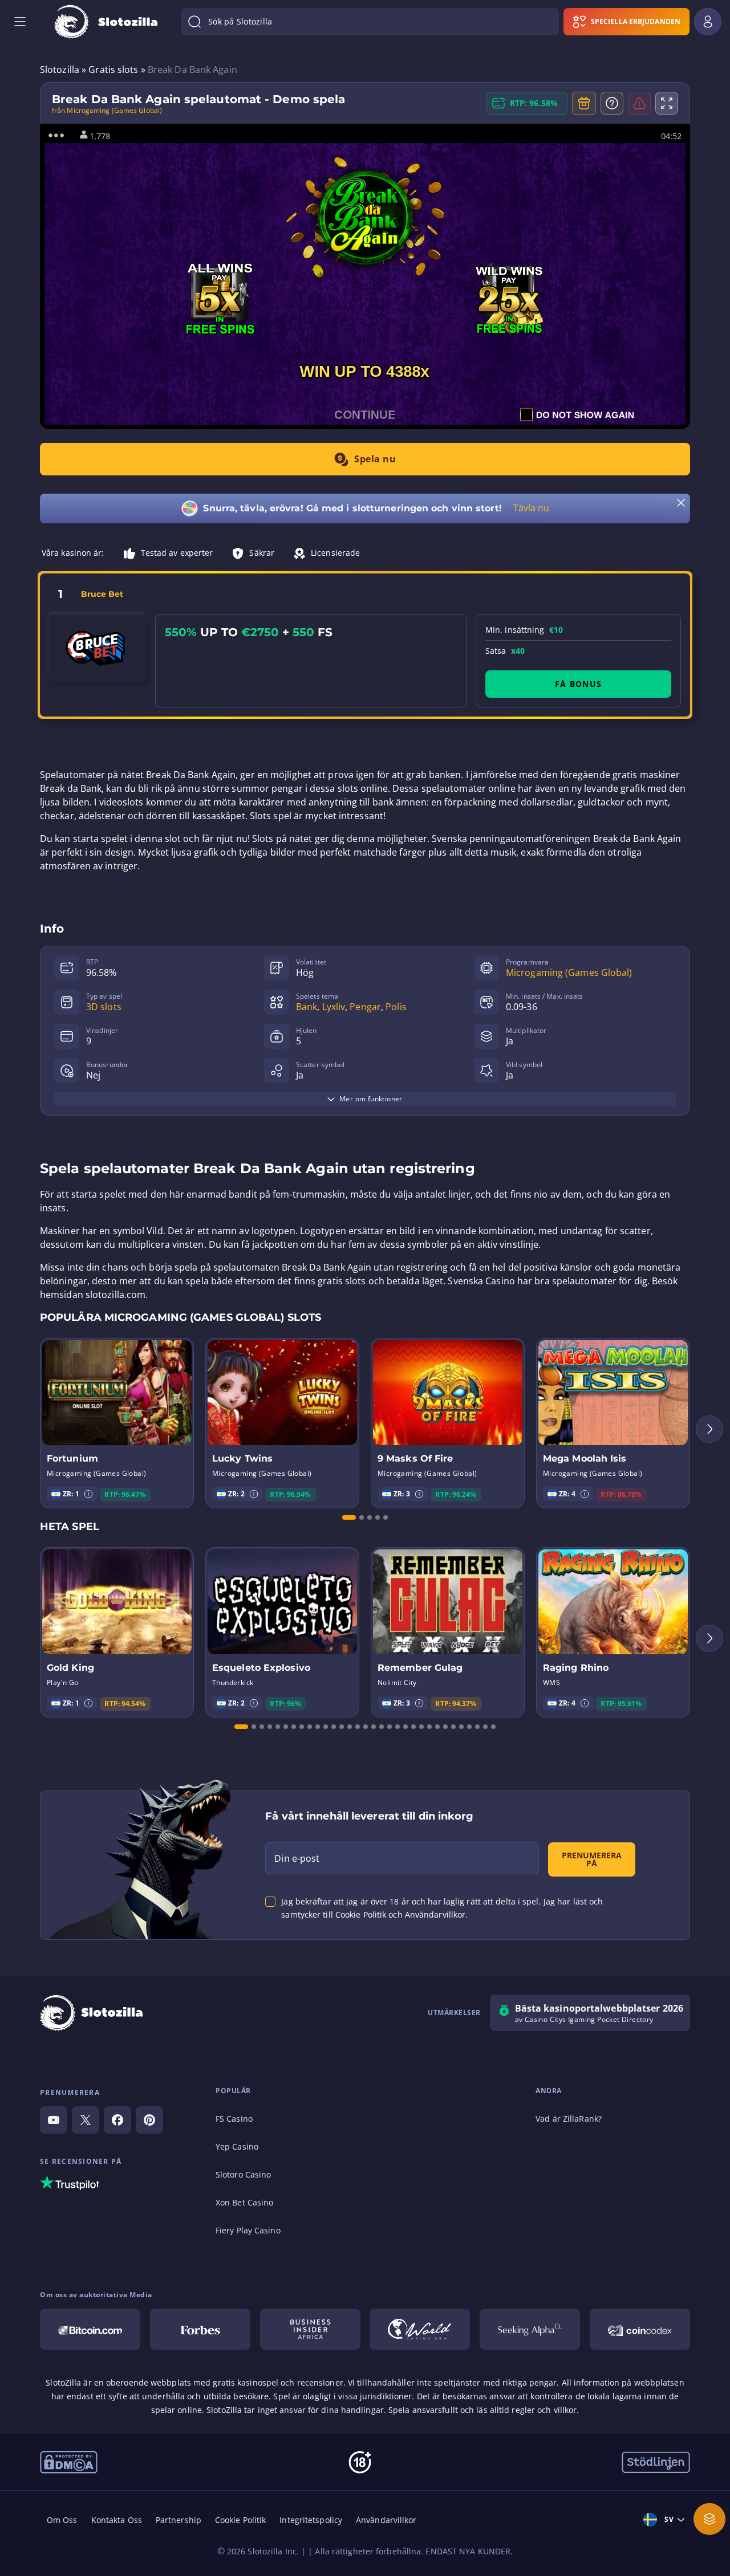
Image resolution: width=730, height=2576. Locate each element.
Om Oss (62, 2520)
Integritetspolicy (311, 2520)
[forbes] (200, 2329)
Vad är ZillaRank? (569, 2119)
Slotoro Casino (243, 2174)
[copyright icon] (420, 2329)
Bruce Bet (102, 594)
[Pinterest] (149, 2120)
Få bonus (578, 684)
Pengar (365, 1007)
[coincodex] (640, 2329)
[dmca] (69, 2461)
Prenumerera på (592, 1859)
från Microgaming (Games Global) (107, 111)
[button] (88, 1494)
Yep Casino (237, 2146)
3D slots (104, 1007)
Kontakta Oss (117, 2520)
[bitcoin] (90, 2329)
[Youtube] (54, 2120)
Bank (307, 1007)
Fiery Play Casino (248, 2230)
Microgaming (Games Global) (569, 972)
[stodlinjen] (656, 2461)
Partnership (179, 2520)
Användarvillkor (386, 2520)
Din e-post (297, 1858)
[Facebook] (117, 2120)
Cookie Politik (240, 2520)
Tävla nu (532, 508)
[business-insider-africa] (310, 2329)
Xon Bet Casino (244, 2202)
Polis (396, 1007)
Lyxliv (334, 1007)
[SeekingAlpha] (530, 2329)
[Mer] (709, 2519)
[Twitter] (86, 2120)
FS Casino (234, 2119)
